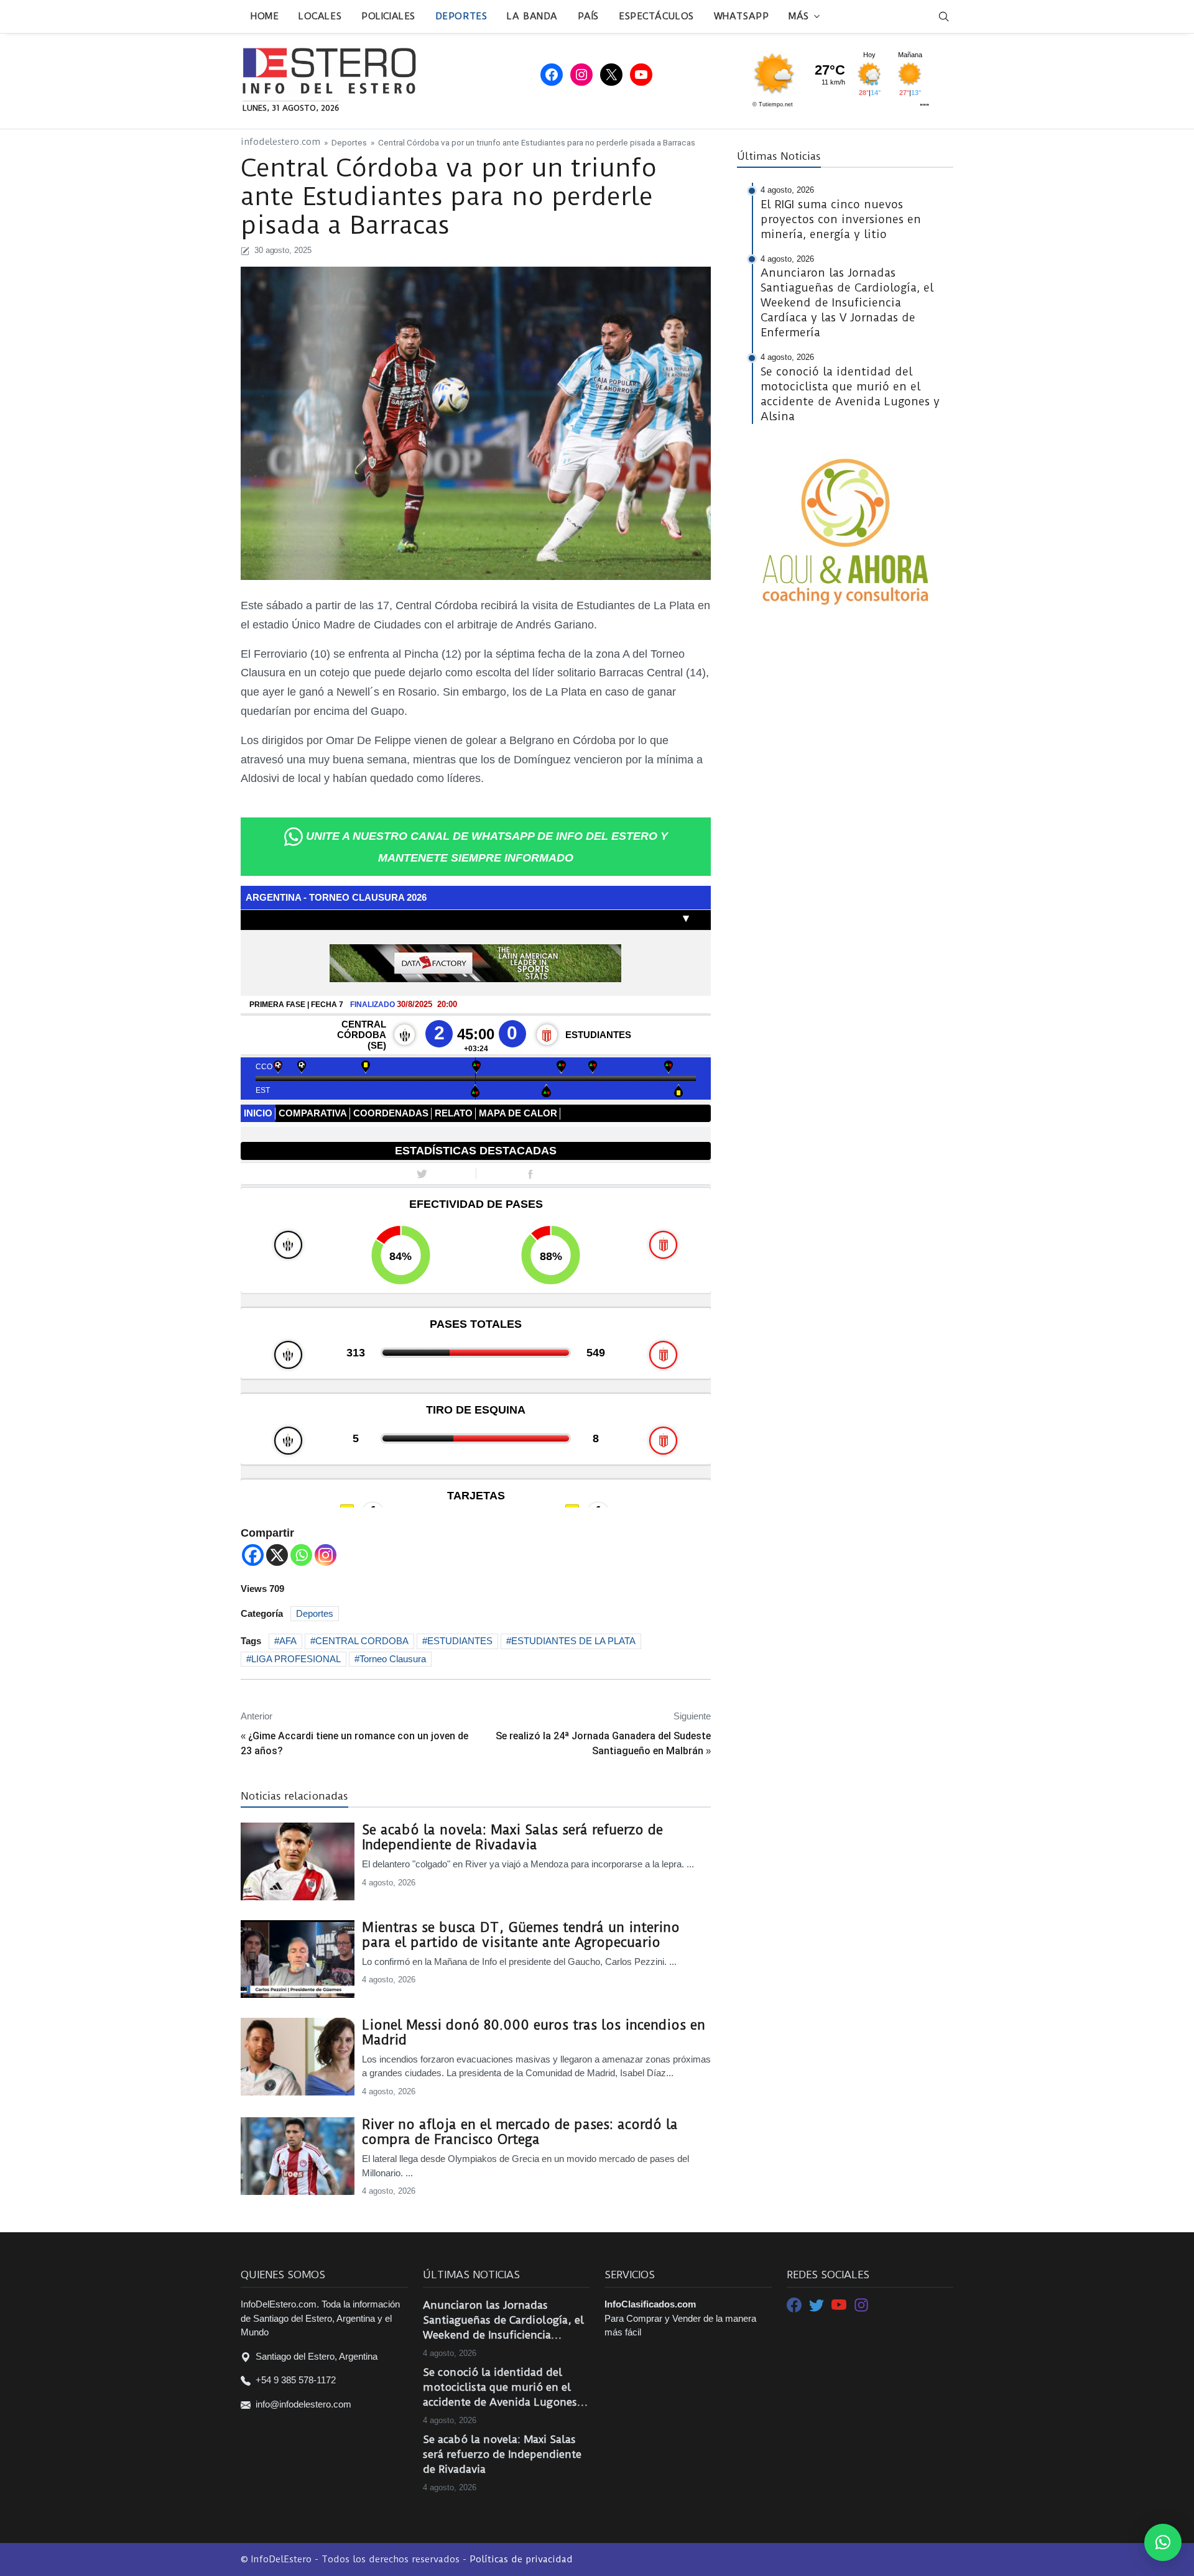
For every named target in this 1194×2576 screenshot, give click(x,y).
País (588, 16)
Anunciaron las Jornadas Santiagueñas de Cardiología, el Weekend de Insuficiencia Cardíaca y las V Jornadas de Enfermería (503, 2321)
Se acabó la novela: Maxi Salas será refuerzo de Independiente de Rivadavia (512, 1838)
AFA (288, 1641)
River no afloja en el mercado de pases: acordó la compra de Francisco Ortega (520, 2132)
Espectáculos (656, 16)
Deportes (461, 16)
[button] (1163, 2542)
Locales (320, 16)
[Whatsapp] (301, 1555)
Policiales (388, 16)
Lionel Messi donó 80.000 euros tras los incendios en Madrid (534, 2033)
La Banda (532, 16)
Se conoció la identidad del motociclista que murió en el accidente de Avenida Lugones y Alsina (504, 2388)
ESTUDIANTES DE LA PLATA (573, 1641)
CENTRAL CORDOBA (362, 1641)
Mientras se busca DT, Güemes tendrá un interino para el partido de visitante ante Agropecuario (521, 1935)
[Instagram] (326, 1555)
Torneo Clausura (393, 1659)
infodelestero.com (280, 142)
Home (265, 16)
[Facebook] (253, 1555)
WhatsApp (741, 16)
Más (799, 16)
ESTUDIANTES (460, 1641)
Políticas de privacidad (521, 2559)
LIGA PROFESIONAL (296, 1659)
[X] (277, 1555)
